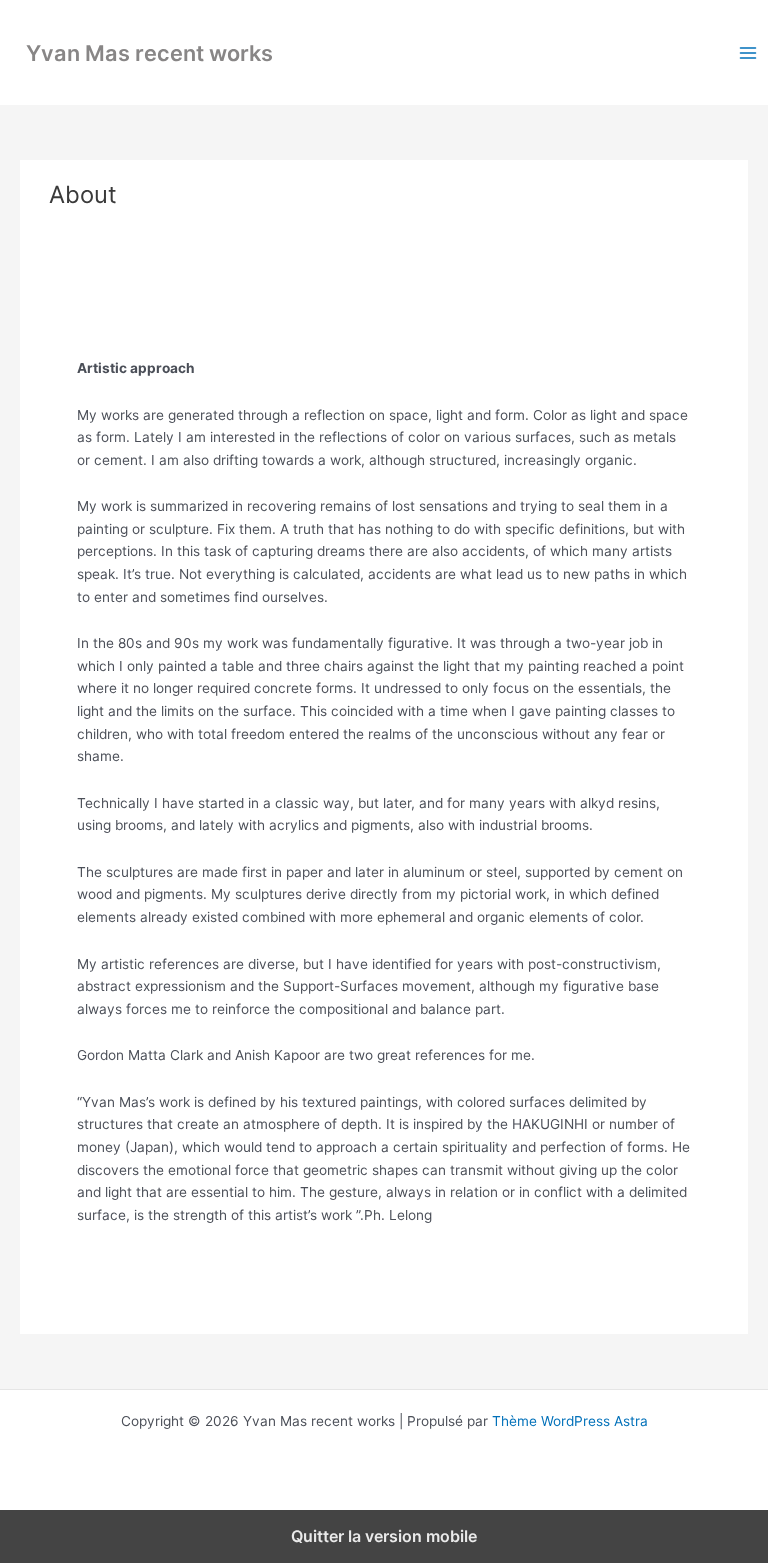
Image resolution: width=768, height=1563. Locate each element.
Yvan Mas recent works (149, 53)
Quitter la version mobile (384, 1536)
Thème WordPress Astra (570, 1421)
